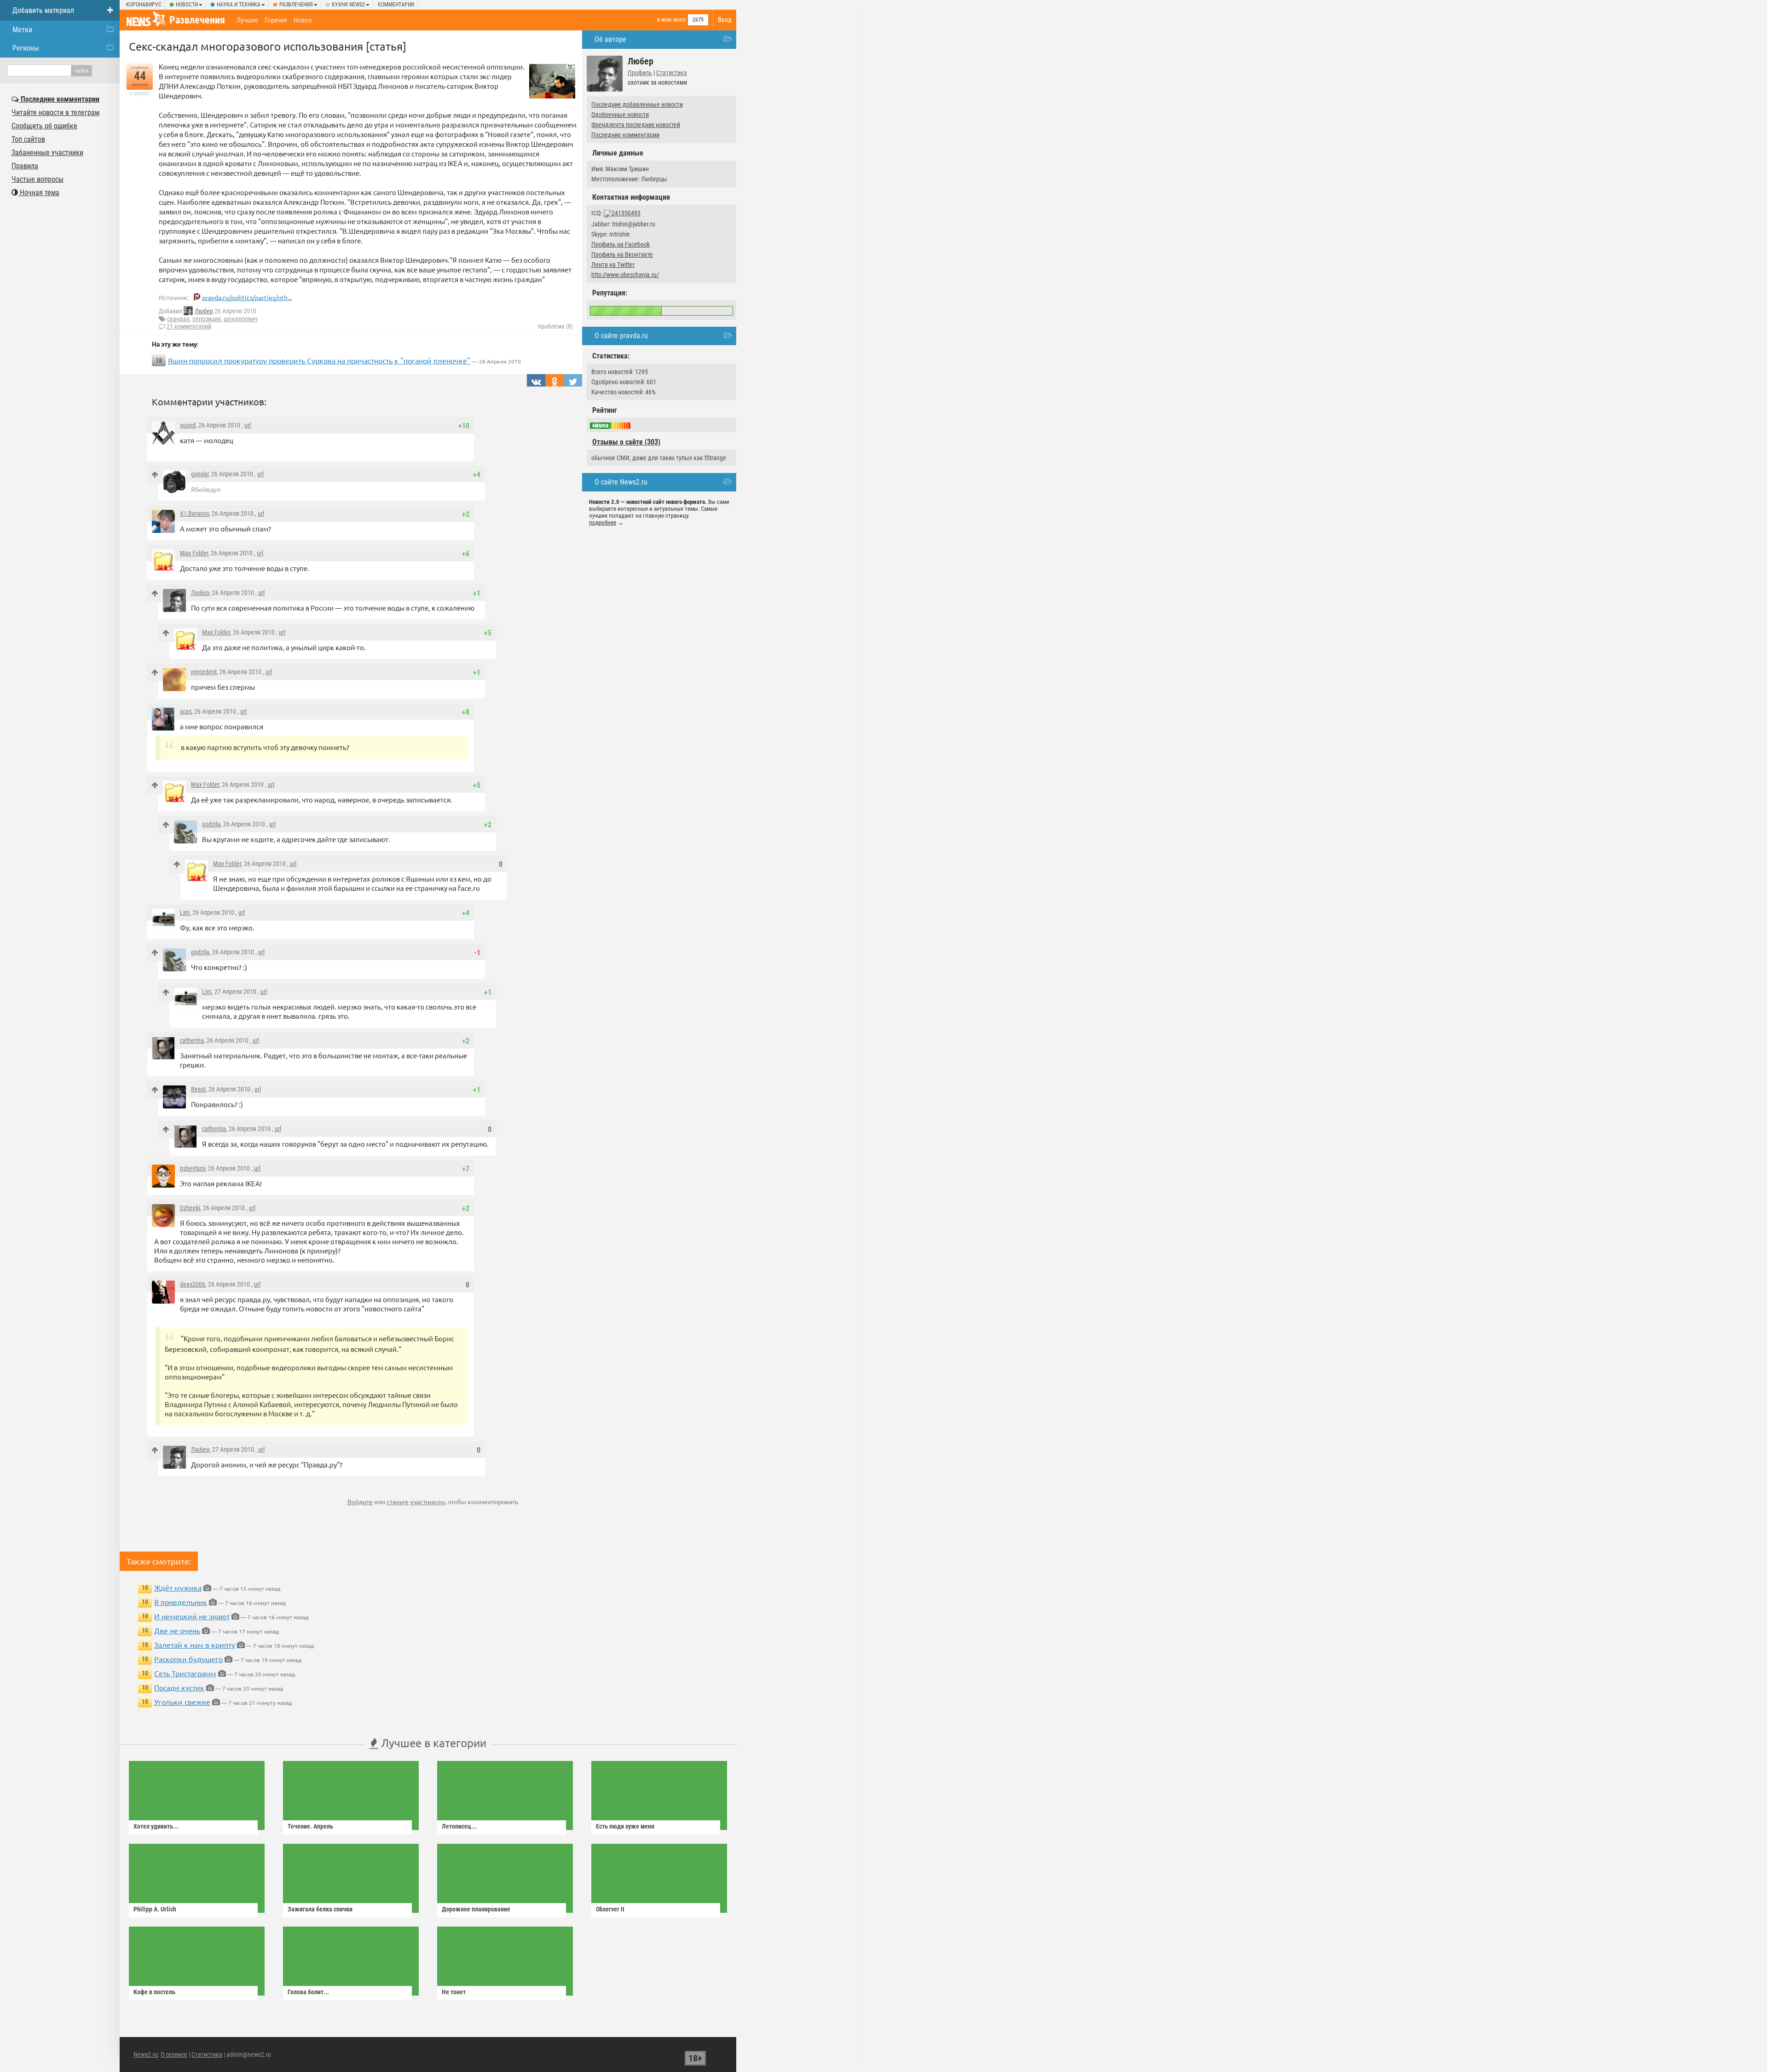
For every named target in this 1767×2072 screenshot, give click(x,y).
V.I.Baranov (194, 514)
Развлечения (296, 5)
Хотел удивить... (156, 1826)
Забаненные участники (47, 153)
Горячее (276, 20)
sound (188, 425)
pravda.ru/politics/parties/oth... (247, 297)
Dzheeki (190, 1208)
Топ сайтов (28, 139)
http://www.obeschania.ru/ (625, 275)
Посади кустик (179, 1687)
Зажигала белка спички (320, 1909)
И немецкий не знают (192, 1616)
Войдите (360, 1501)
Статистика (672, 73)
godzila (211, 824)
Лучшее (247, 20)
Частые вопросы (38, 179)
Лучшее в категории (432, 1743)
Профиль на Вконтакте (622, 254)
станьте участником (416, 1501)
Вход (725, 20)
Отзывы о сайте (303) (626, 442)
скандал (178, 319)
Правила (25, 166)
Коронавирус (144, 5)
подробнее (603, 522)
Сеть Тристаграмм (185, 1673)
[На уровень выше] (155, 475)
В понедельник (181, 1602)
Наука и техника (239, 5)
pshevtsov (193, 1168)
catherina (192, 1040)
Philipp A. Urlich (155, 1909)
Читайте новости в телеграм (55, 113)
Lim (185, 912)
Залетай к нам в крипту (195, 1645)
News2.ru (146, 2055)
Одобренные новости (620, 115)
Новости (187, 5)
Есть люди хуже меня (625, 1826)
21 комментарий (189, 326)
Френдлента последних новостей (636, 125)
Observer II (610, 1909)
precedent (204, 672)
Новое (303, 20)
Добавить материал (43, 10)
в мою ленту (671, 20)
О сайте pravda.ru (621, 336)
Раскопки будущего (188, 1659)
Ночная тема (39, 193)
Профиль (640, 73)
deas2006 (193, 1284)
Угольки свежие (182, 1702)
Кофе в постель (154, 1992)
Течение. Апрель (310, 1826)
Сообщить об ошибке (44, 126)
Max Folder (194, 553)
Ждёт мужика (178, 1587)
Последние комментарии (625, 135)
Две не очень (177, 1630)
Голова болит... (308, 1992)
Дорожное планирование (476, 1909)
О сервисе (174, 2055)
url (248, 425)
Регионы (26, 48)
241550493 (626, 213)
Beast (198, 1089)
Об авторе (610, 39)
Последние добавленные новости (637, 104)
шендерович (241, 319)
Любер (204, 311)
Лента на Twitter (613, 265)
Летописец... (459, 1826)
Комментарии (396, 5)
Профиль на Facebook (621, 244)
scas (186, 711)
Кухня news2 (348, 5)
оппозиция (207, 319)
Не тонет (454, 1992)
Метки (22, 30)
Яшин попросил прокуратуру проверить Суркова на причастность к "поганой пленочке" (319, 360)
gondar (200, 474)
